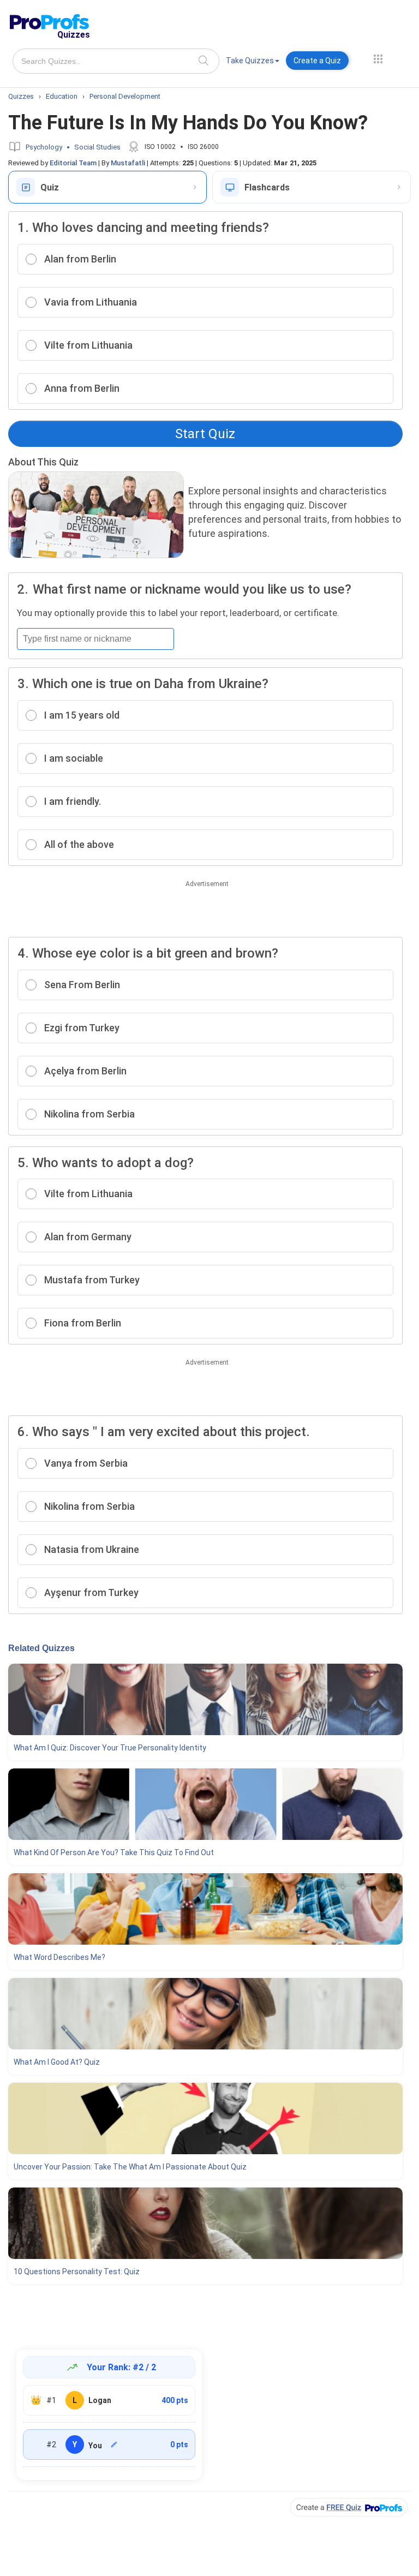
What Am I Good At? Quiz (57, 2062)
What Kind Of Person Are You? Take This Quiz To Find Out (114, 1852)
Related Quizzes (41, 1648)
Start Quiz (205, 434)
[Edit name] (114, 2444)
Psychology (44, 147)
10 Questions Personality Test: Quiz (77, 2272)
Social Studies (97, 147)
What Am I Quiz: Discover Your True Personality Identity (110, 1748)
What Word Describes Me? (59, 1957)
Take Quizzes (250, 61)
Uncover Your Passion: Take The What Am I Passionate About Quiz (130, 2167)
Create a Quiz (317, 61)
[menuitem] (253, 62)
